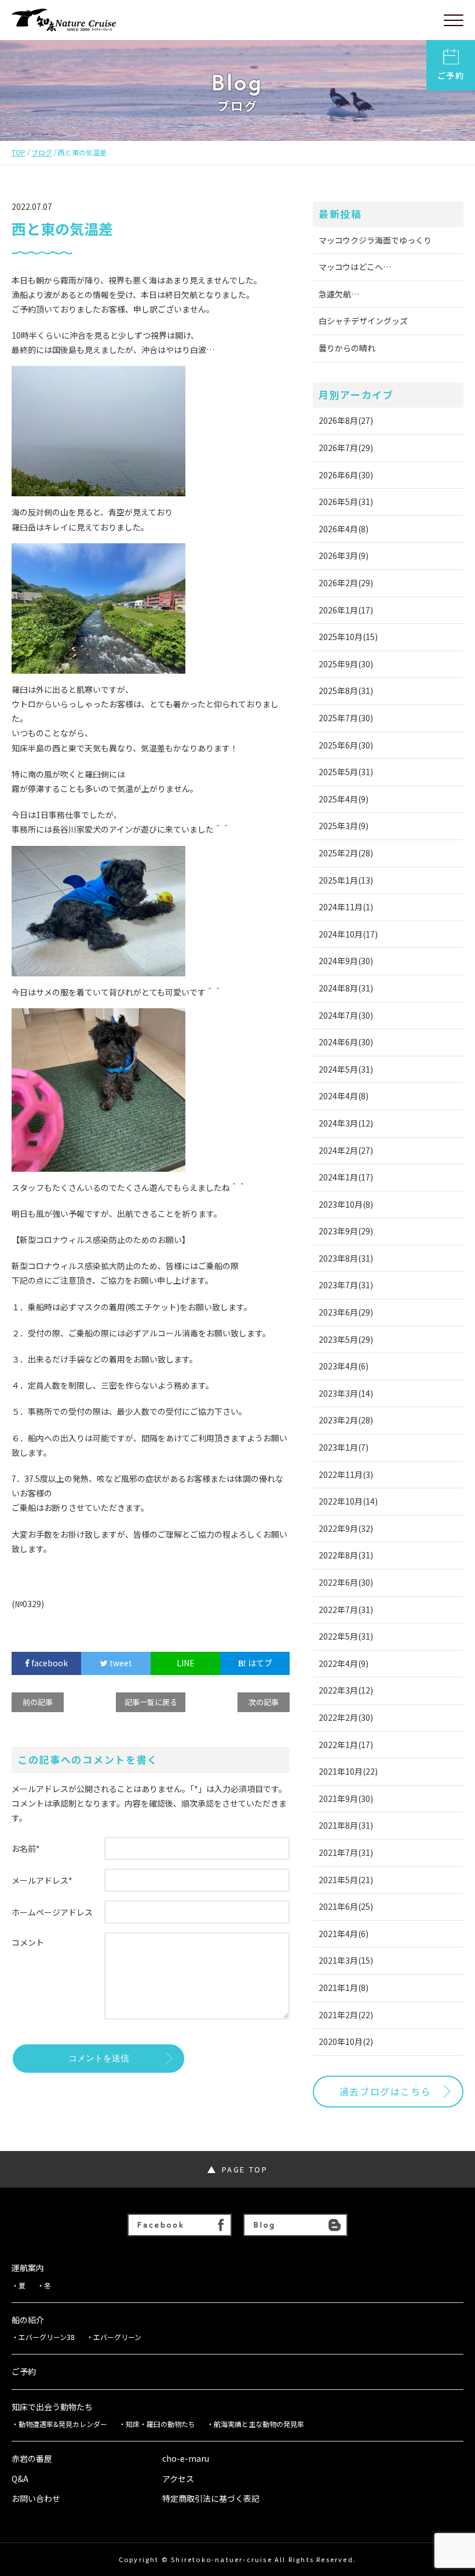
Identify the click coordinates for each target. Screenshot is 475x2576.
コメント (28, 1942)
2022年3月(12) (346, 1690)
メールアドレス (42, 1880)
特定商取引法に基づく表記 (211, 2499)
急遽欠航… (339, 294)
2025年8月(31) (346, 691)
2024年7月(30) (346, 1015)
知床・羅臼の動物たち (160, 2424)
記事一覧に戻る (151, 1702)
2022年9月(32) (346, 1528)
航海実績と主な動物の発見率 (259, 2424)
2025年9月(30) (346, 664)
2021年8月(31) (346, 1825)
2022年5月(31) (346, 1636)
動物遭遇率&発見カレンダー (63, 2424)
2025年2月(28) (346, 853)
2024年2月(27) (346, 1150)
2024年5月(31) (346, 1069)
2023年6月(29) (346, 1312)
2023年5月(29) (346, 1339)
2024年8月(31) (346, 988)
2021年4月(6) (344, 1934)
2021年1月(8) (344, 1988)
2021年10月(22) (348, 1771)
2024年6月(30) (346, 1042)
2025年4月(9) (344, 799)
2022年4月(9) (344, 1663)
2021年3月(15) (346, 1960)
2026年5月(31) (346, 502)
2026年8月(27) (346, 420)
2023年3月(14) (346, 1393)
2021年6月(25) (346, 1906)
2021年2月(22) (346, 2015)
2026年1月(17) (346, 610)
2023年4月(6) (344, 1366)
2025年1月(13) (346, 880)
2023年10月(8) (346, 1204)
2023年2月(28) (346, 1420)
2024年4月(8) (344, 1096)
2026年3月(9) (344, 555)
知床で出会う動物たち (52, 2407)
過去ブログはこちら (385, 2091)
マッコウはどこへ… (355, 267)
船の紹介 (28, 2320)
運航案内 (28, 2268)
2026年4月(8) (344, 529)
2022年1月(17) (346, 1745)
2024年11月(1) (346, 907)
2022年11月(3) (346, 1474)
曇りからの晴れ (347, 348)
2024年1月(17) (346, 1177)
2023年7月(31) (346, 1285)
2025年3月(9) (344, 826)
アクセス (178, 2479)
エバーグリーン (117, 2337)
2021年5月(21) (346, 1880)
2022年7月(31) (346, 1609)
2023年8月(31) (346, 1258)
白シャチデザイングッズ (363, 321)
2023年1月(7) (344, 1447)
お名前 (26, 1848)
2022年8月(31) (346, 1555)
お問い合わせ (36, 2499)
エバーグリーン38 (47, 2337)
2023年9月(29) (346, 1231)
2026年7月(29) (346, 448)
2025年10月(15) (348, 637)
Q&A (20, 2479)
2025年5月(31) (346, 772)
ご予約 (451, 75)
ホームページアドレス (52, 1912)
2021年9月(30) (346, 1799)
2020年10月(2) (346, 2041)
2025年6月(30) (346, 745)
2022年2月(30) (346, 1717)
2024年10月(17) (348, 934)
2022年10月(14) (348, 1501)
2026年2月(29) (346, 583)
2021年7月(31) (346, 1852)
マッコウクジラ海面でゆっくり (375, 240)
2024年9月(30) (346, 961)
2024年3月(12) (346, 1123)
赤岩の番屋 (32, 2459)
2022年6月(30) (346, 1582)
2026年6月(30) (346, 475)
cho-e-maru (186, 2459)
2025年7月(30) (346, 718)
